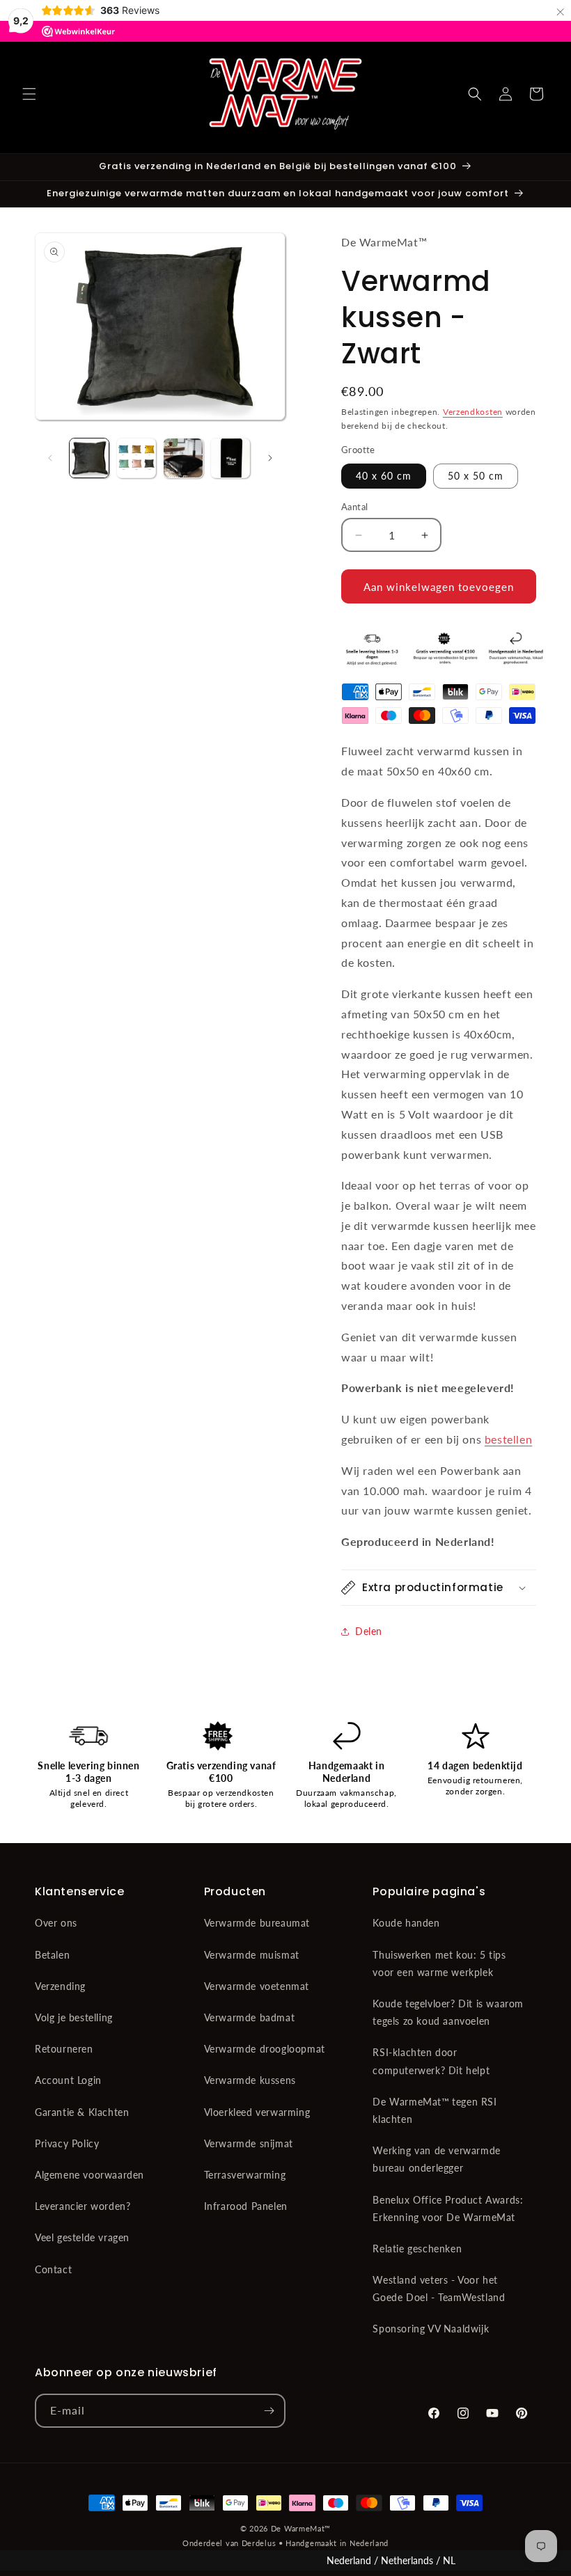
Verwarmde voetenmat (257, 1986)
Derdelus (259, 2543)
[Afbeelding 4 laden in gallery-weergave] (230, 458)
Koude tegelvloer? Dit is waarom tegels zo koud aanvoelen (448, 2012)
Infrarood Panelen (246, 2206)
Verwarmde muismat (252, 1955)
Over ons (56, 1923)
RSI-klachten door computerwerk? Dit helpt (431, 2061)
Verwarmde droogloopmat (265, 2049)
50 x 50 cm (476, 476)
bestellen (508, 1439)
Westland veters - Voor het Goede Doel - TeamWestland (439, 2289)
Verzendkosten (473, 412)
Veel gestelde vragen (82, 2237)
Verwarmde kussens (250, 2080)
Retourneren (64, 2049)
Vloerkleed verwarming (257, 2112)
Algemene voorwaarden (89, 2175)
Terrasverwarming (245, 2175)
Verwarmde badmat (250, 2017)
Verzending (60, 1986)
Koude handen (406, 1923)
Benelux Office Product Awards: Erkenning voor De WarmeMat (448, 2208)
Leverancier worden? (83, 2206)
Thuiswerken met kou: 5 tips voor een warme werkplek (439, 1963)
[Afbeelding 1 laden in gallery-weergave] (89, 458)
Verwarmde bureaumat (257, 1923)
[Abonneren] (269, 2411)
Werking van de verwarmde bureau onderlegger (436, 2159)
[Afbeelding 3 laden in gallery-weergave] (183, 458)
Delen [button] (369, 1631)
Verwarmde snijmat (249, 2143)
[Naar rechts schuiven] (270, 458)
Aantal (354, 507)
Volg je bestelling (74, 2017)
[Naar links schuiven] (50, 458)
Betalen (52, 1955)
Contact (53, 2269)
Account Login (68, 2080)
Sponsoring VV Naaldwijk (431, 2329)
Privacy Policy (67, 2143)
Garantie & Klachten (82, 2112)
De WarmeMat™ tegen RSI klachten (435, 2110)
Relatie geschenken (417, 2249)
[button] (29, 94)
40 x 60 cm (384, 476)
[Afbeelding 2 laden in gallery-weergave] (136, 458)
